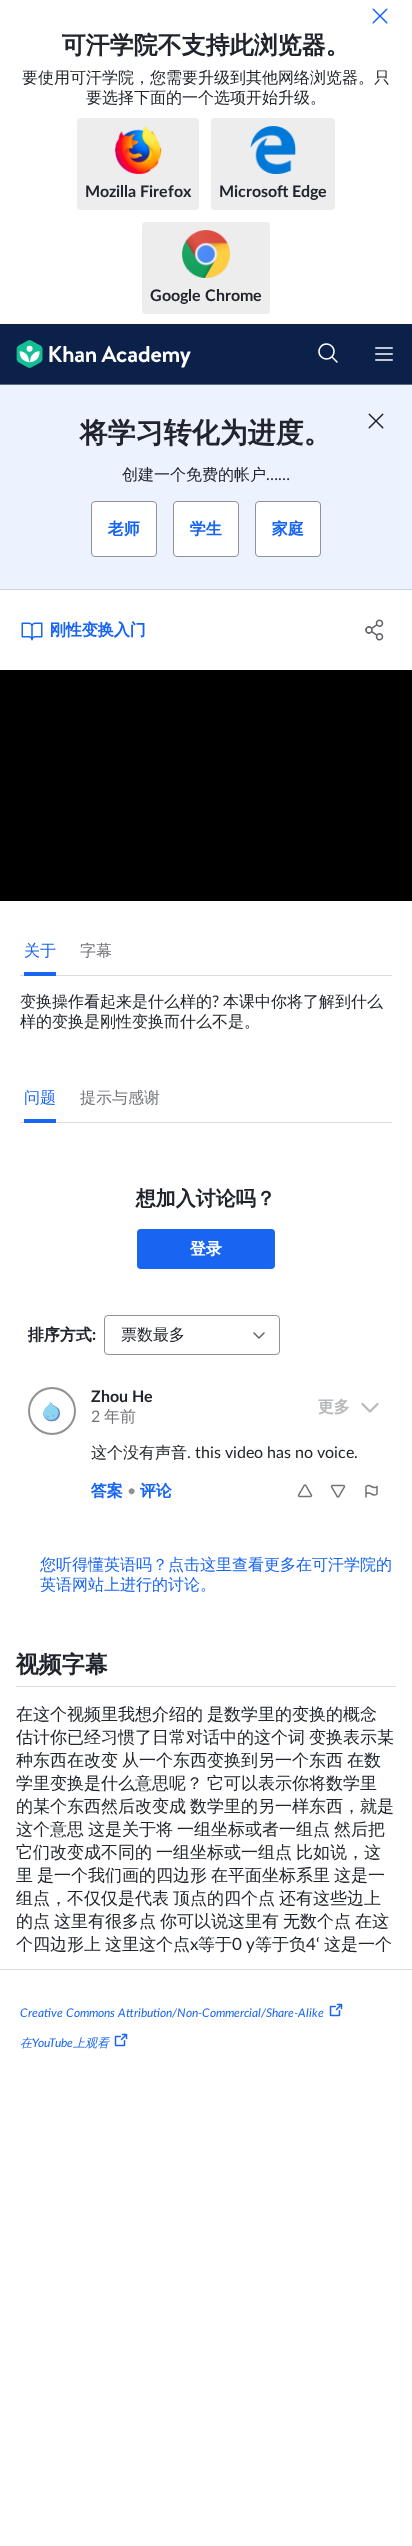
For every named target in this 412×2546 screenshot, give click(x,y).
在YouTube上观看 (64, 2043)
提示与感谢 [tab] (120, 1098)
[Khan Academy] (95, 354)
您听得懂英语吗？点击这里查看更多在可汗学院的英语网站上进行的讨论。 (216, 1575)
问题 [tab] (40, 1098)
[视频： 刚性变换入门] (206, 786)
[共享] (374, 630)
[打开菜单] (384, 354)
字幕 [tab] (96, 951)
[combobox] (192, 1335)
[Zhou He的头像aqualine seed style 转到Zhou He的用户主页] (47, 1411)
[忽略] (380, 16)
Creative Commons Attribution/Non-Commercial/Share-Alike (172, 2013)
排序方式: (62, 1335)
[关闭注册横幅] (376, 421)
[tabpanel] (206, 1004)
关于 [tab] (40, 951)
